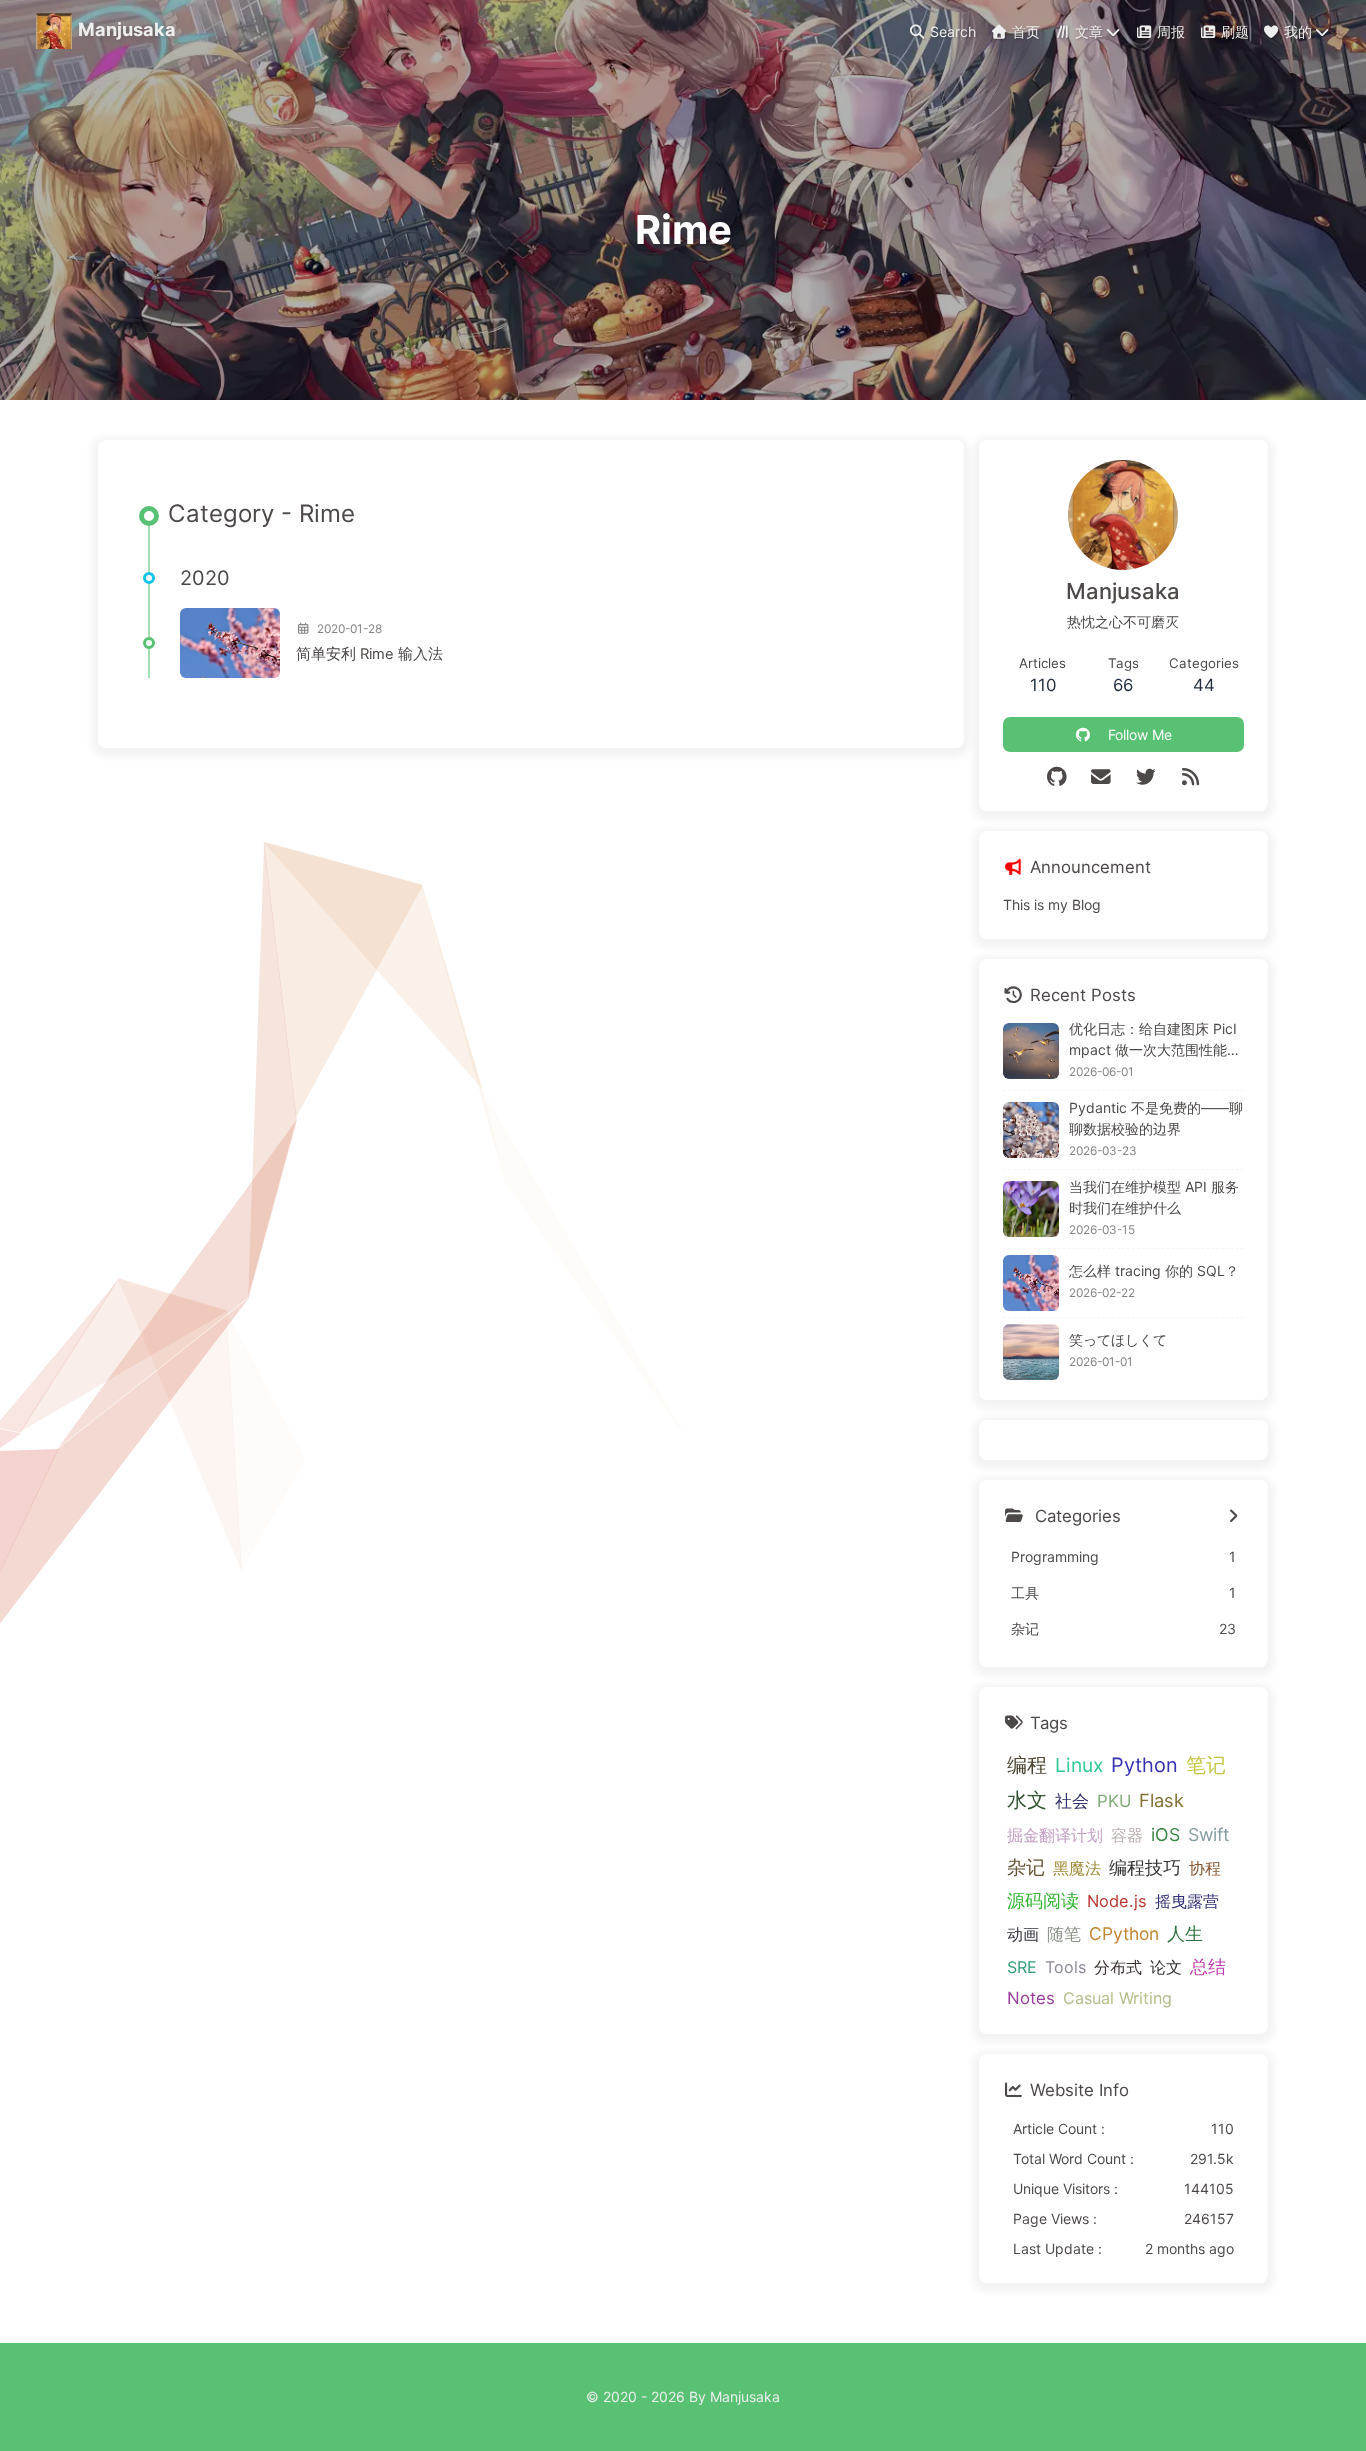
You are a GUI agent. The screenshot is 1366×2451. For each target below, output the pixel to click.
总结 (1208, 1966)
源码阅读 (1043, 1900)
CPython (1124, 1933)
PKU (1114, 1801)
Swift (1208, 1834)
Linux (1079, 1765)
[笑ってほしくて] (1031, 1352)
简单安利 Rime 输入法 (369, 654)
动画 (1023, 1934)
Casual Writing (1117, 1998)
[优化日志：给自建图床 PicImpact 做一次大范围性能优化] (1031, 1051)
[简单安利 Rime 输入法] (230, 643)
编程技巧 (1145, 1867)
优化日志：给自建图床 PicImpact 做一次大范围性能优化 (1155, 1040)
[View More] (1233, 1517)
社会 (1072, 1800)
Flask (1161, 1800)
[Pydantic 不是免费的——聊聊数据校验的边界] (1031, 1130)
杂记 (1026, 1867)
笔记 (1206, 1765)
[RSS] (1190, 777)
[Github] (1056, 777)
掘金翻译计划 (1055, 1835)
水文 (1027, 1800)
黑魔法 (1077, 1868)
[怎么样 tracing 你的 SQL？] (1031, 1283)
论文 (1166, 1967)
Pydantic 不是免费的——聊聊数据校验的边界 (1156, 1118)
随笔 (1064, 1933)
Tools (1065, 1967)
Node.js (1117, 1901)
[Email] (1101, 777)
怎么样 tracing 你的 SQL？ (1154, 1270)
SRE (1022, 1967)
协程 (1205, 1868)
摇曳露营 (1187, 1901)
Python (1144, 1765)
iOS (1165, 1834)
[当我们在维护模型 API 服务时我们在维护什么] (1031, 1209)
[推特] (1145, 777)
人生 (1185, 1933)
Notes (1031, 1998)
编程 (1027, 1764)
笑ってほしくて (1118, 1339)
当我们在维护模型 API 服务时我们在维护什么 (1154, 1197)
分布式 (1118, 1967)
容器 (1127, 1835)
